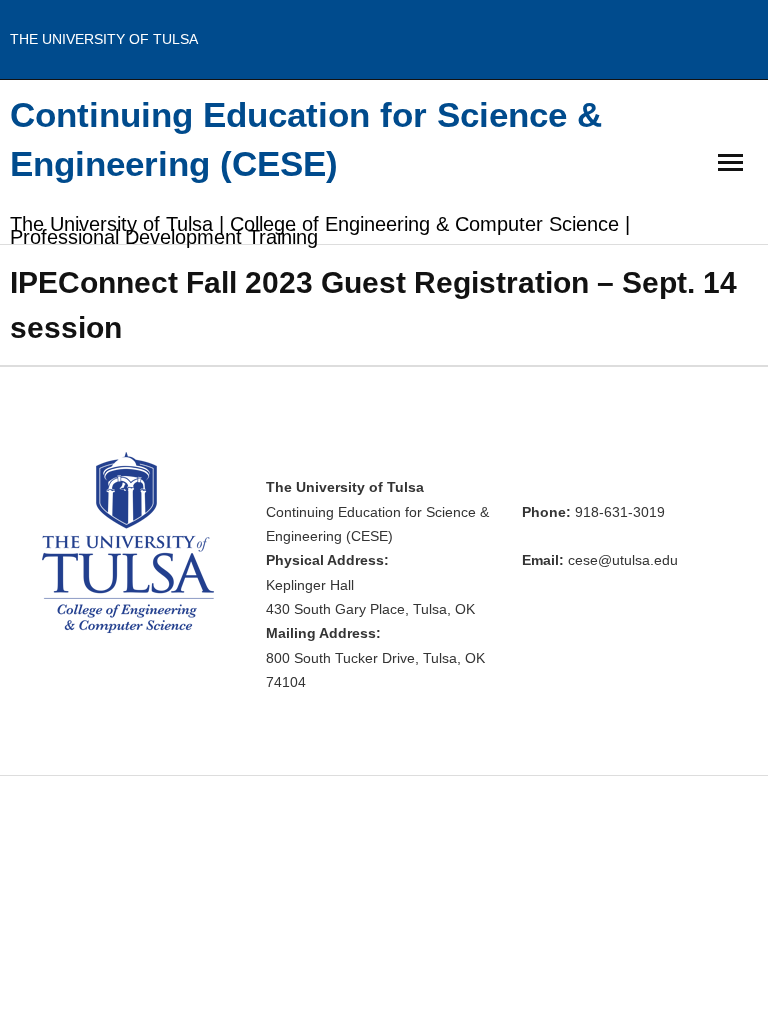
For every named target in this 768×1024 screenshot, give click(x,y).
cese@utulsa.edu (623, 560)
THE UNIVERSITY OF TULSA (104, 39)
